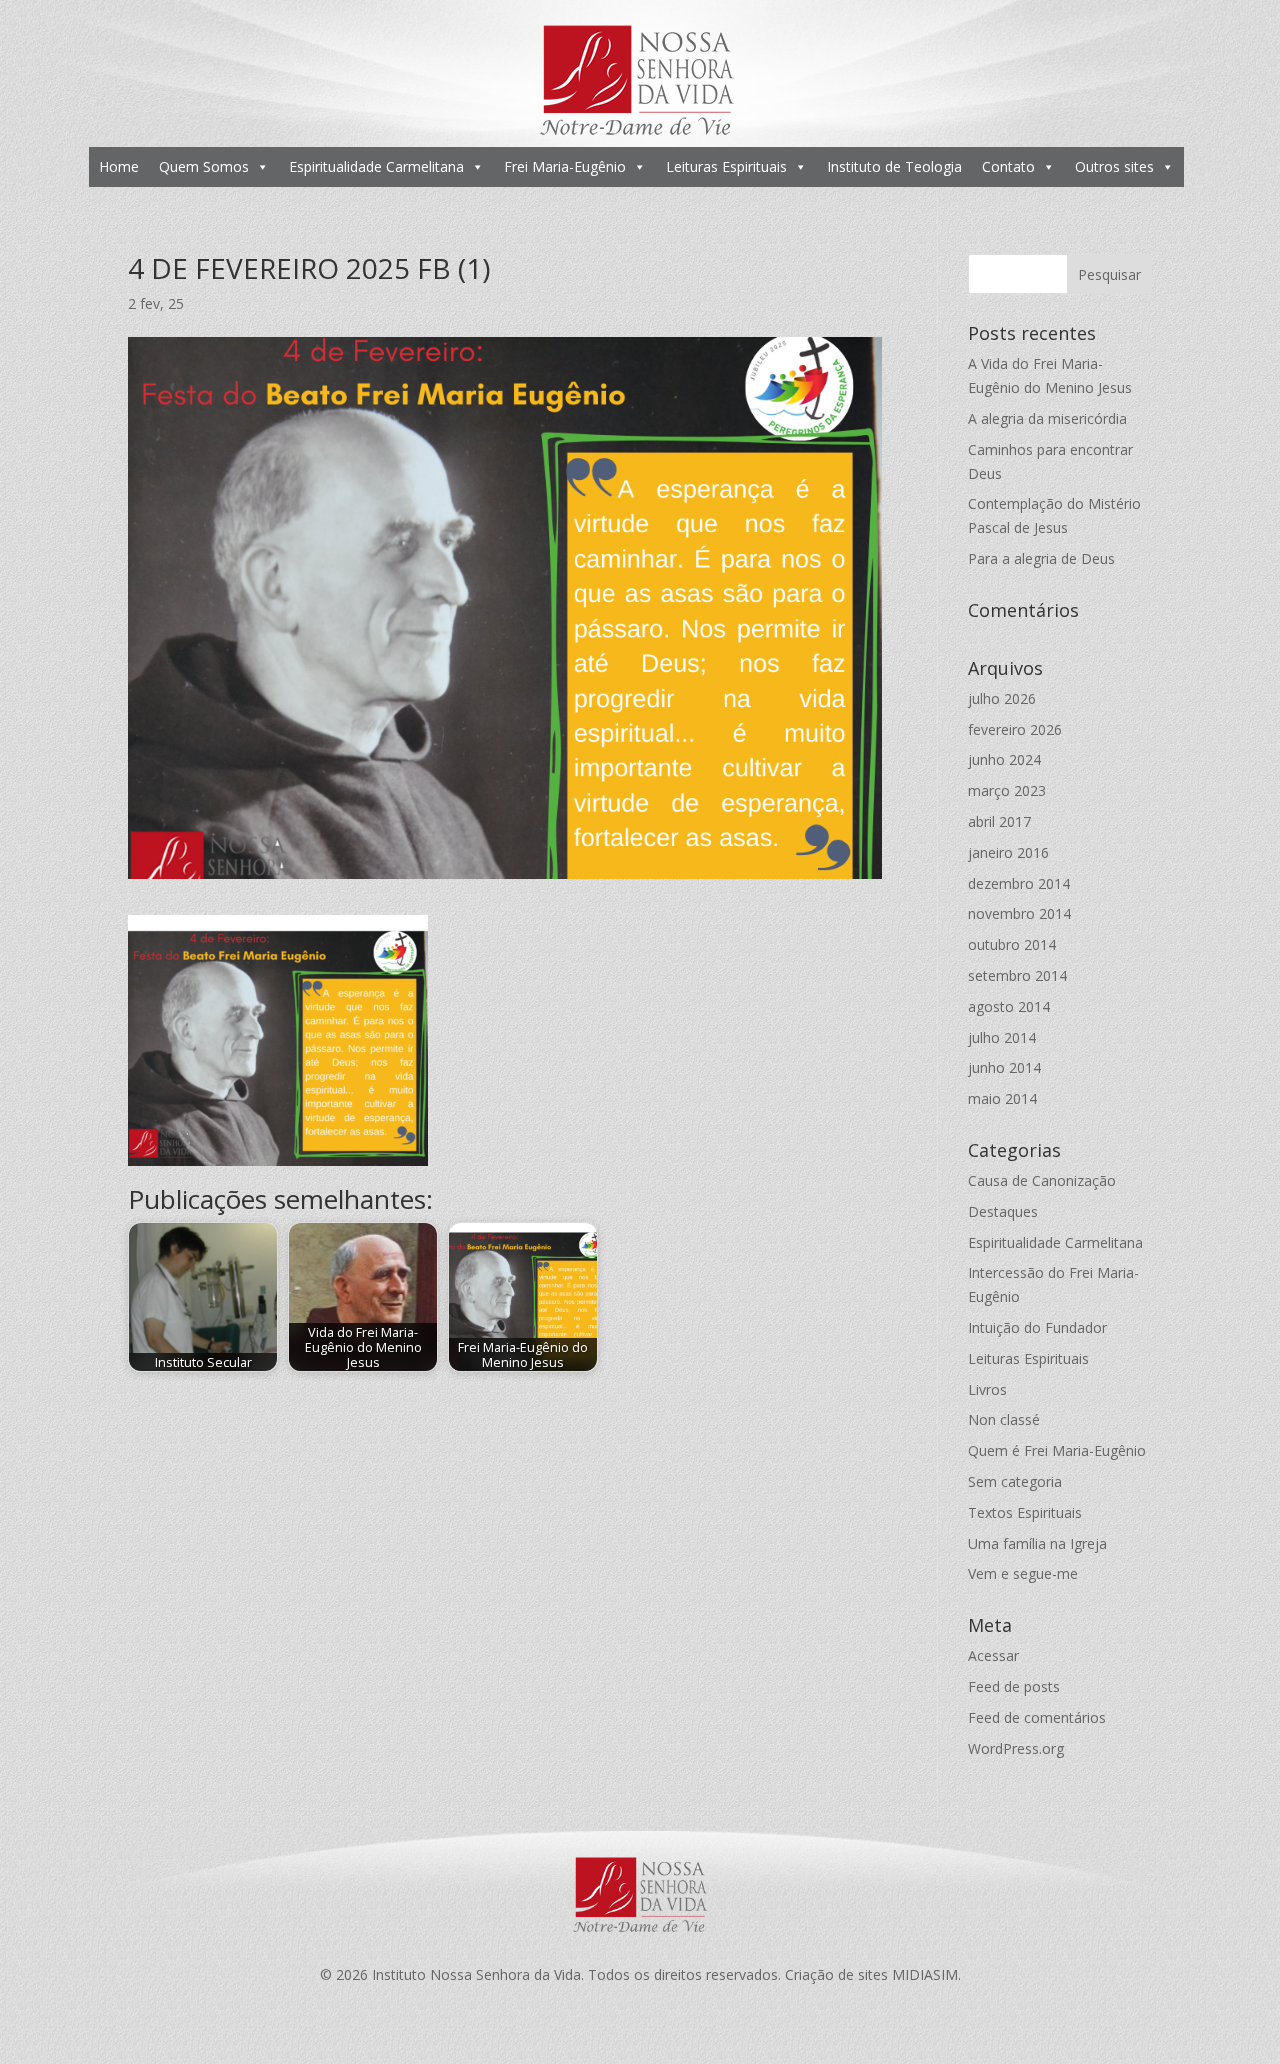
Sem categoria (1015, 1481)
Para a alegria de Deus (1041, 558)
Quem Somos (204, 166)
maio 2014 (1002, 1098)
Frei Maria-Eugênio (565, 166)
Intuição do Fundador (1037, 1327)
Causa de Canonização (1042, 1180)
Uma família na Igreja (1037, 1543)
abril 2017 (999, 821)
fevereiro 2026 (1015, 729)
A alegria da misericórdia (1047, 418)
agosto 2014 (1009, 1006)
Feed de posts (1014, 1686)
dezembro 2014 (1019, 883)
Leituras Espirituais (726, 166)
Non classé (1004, 1419)
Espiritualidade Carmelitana (376, 166)
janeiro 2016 (1008, 852)
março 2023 (1007, 790)
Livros (987, 1389)
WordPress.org (1016, 1748)
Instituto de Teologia (894, 166)
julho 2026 (1002, 698)
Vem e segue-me (1023, 1573)
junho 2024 (1004, 759)
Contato (1008, 166)
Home (119, 166)
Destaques (1003, 1211)
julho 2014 (1002, 1037)
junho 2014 (1004, 1067)
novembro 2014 (1019, 913)
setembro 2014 (1017, 975)
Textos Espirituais (1025, 1512)
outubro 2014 (1012, 944)
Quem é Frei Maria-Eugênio (1057, 1450)
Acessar (993, 1655)
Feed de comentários (1037, 1717)
